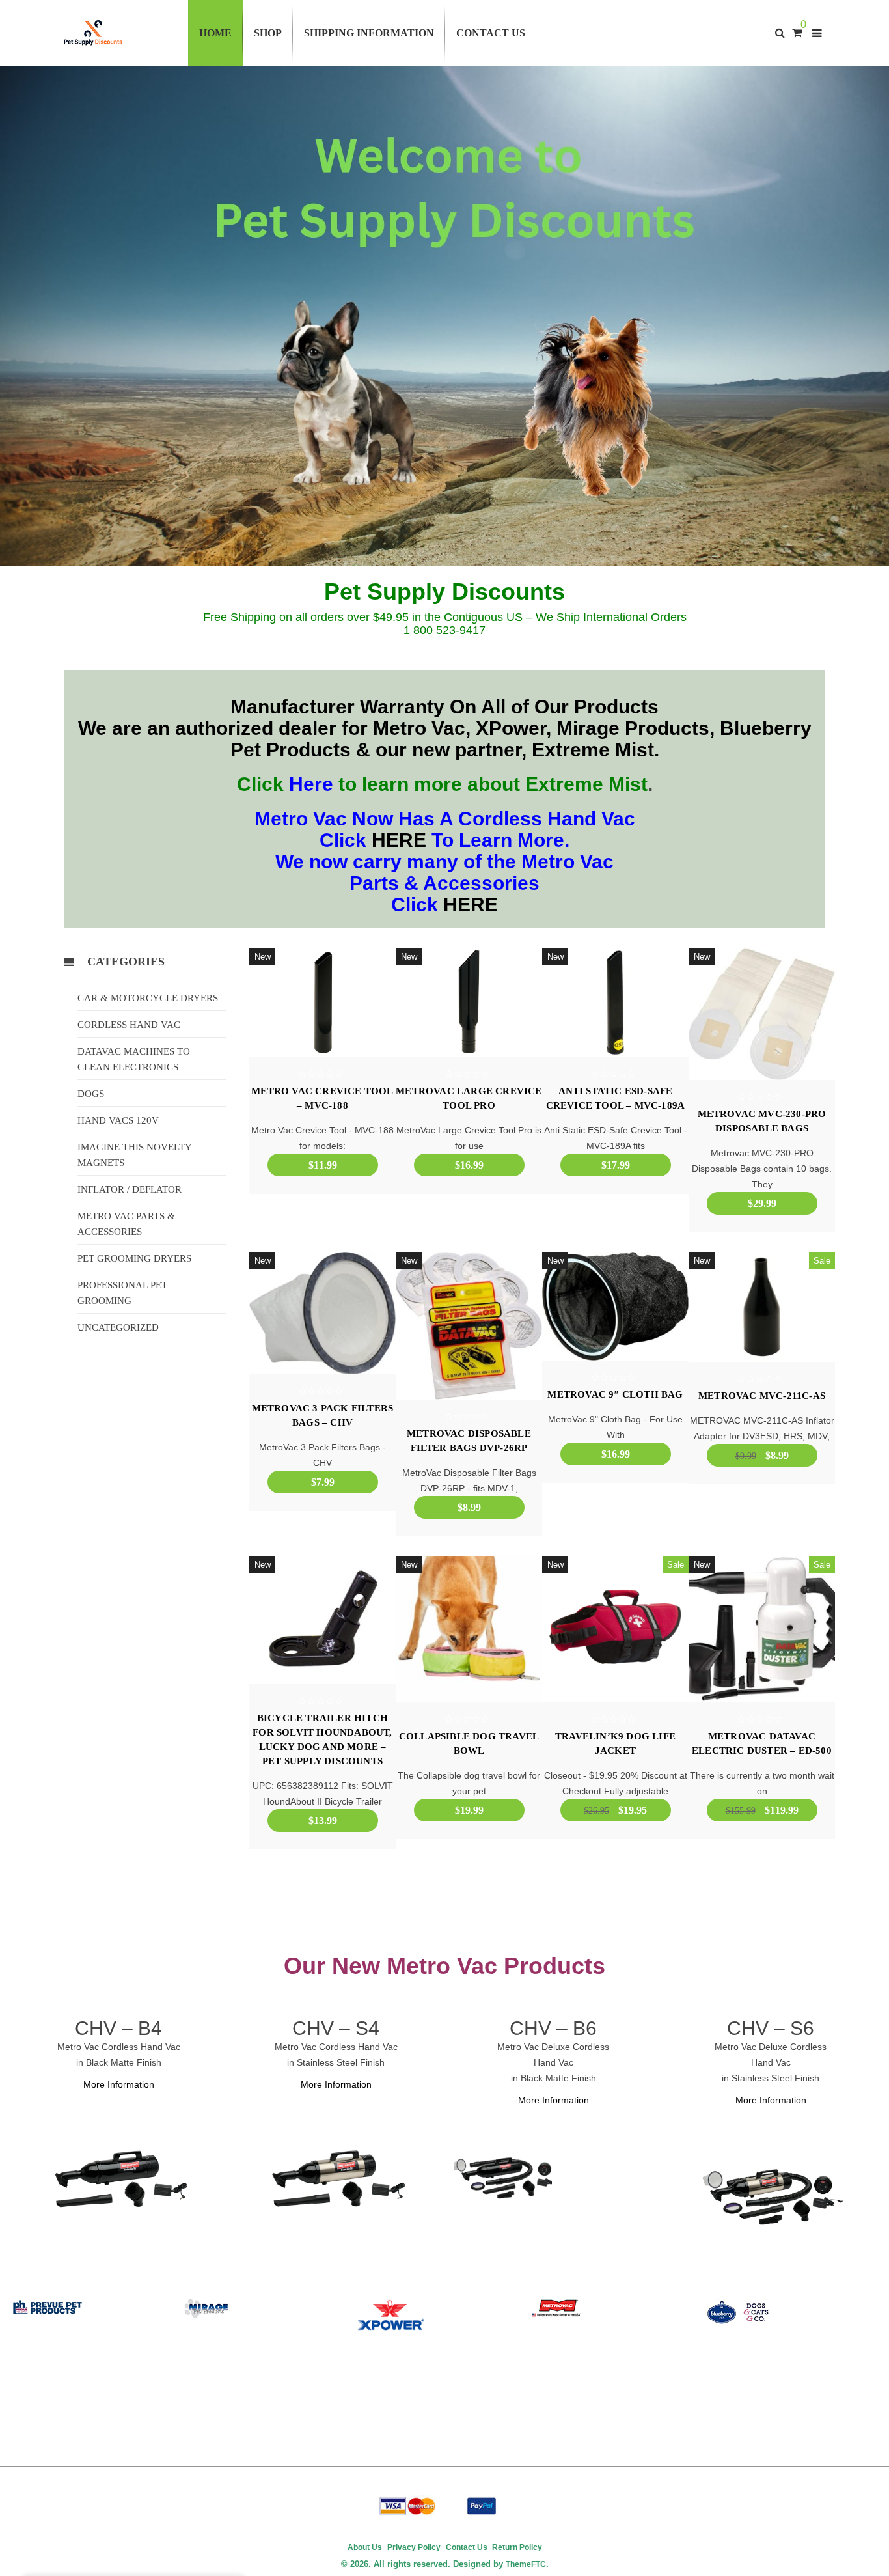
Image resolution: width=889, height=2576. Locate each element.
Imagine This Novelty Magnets (135, 1155)
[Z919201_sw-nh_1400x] (336, 2178)
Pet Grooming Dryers (134, 1258)
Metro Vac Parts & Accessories (126, 1224)
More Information (119, 2084)
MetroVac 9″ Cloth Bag (615, 1394)
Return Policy (516, 2547)
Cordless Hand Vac (129, 1025)
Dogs (91, 1094)
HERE (399, 840)
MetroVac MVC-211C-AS (762, 1396)
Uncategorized (118, 1327)
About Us (365, 2547)
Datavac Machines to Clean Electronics (134, 1059)
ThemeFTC (526, 2564)
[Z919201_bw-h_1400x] (503, 2176)
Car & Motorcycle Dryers (148, 998)
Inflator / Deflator (130, 1189)
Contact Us (467, 2547)
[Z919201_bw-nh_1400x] (118, 2178)
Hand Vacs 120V (118, 1120)
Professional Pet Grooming (122, 1293)
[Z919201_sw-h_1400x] (771, 2193)
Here (311, 784)
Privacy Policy (414, 2547)
